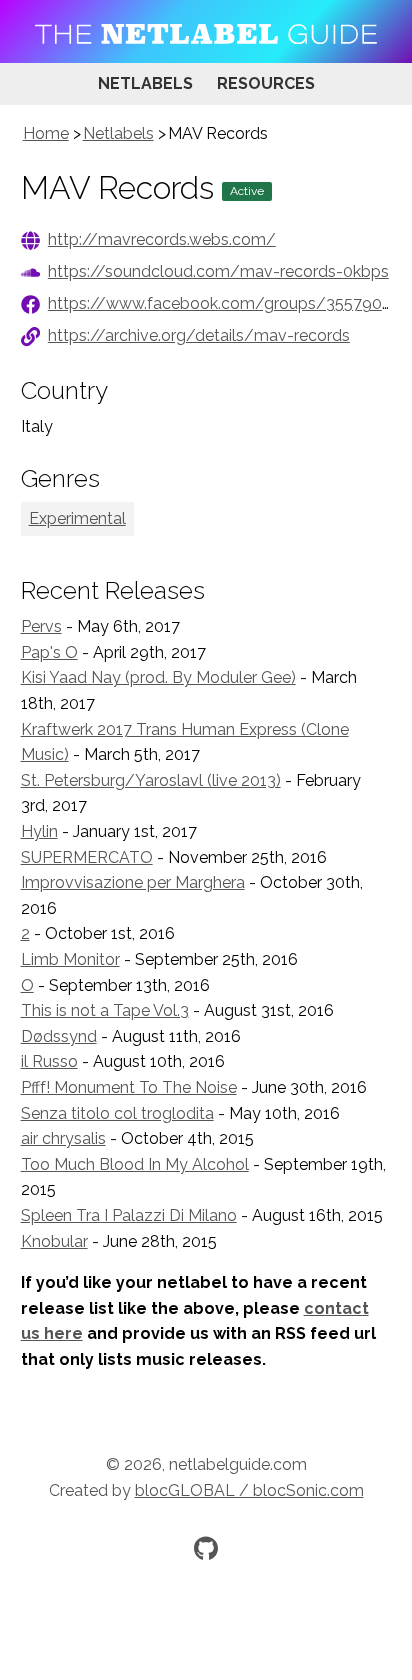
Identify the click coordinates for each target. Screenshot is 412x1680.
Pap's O (49, 652)
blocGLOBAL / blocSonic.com (249, 1490)
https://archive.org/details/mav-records (199, 335)
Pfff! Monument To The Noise (129, 1087)
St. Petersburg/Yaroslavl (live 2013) (151, 780)
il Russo (49, 1061)
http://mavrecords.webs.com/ (162, 239)
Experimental (77, 518)
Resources (266, 83)
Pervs (41, 626)
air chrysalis (63, 1138)
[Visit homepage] (206, 31)
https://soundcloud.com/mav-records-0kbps (218, 271)
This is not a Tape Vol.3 (105, 1010)
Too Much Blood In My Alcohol (135, 1164)
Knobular (54, 1241)
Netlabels (145, 83)
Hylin (39, 831)
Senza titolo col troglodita (117, 1113)
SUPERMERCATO (87, 857)
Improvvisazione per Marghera (133, 882)
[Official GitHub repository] (206, 1548)
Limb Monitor (70, 959)
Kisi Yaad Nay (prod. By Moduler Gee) (158, 677)
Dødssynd (59, 1036)
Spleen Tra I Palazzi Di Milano (129, 1215)
